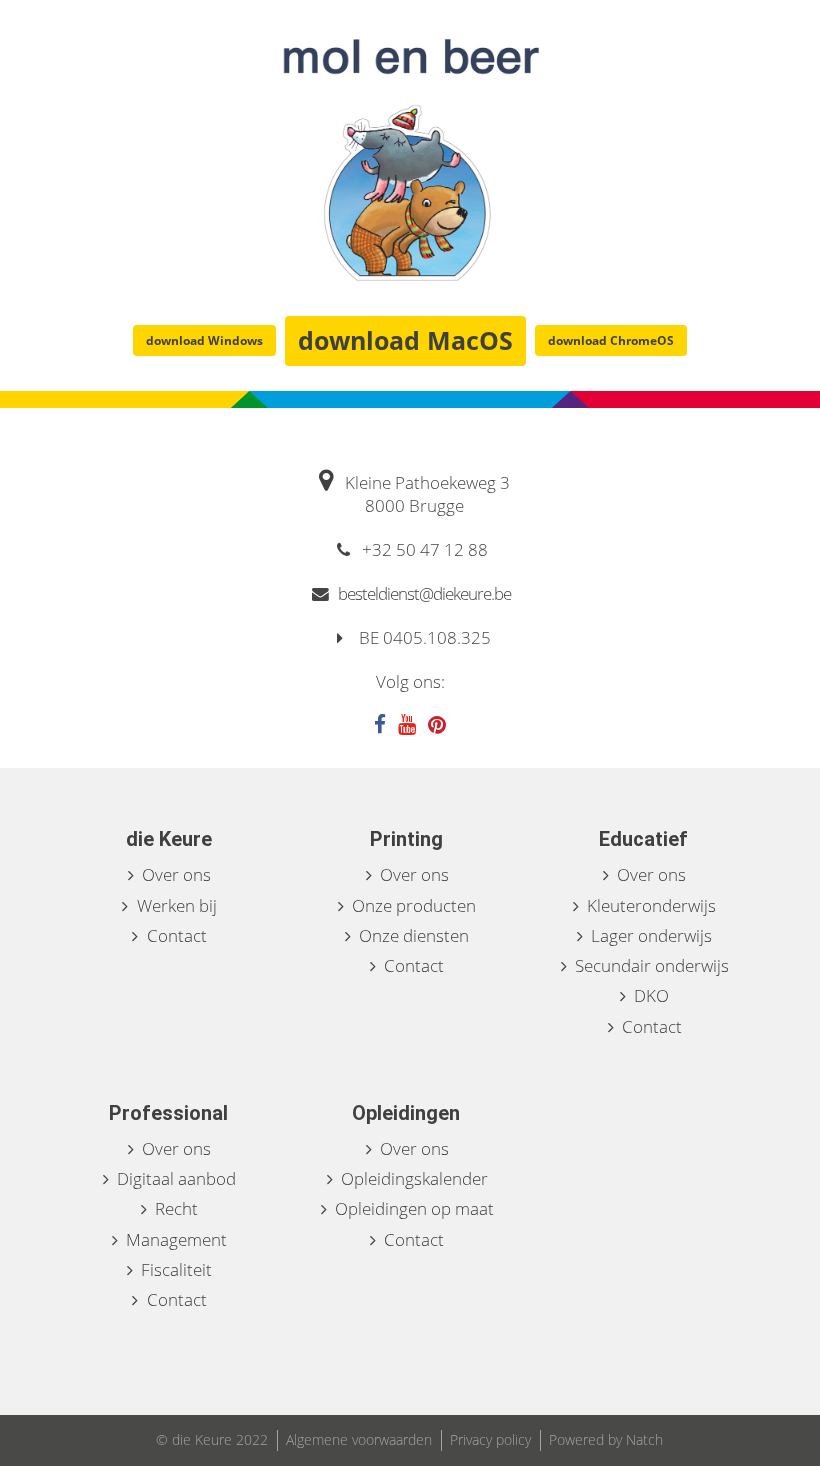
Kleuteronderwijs (651, 905)
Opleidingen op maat (414, 1208)
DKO (651, 995)
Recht (176, 1208)
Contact (177, 935)
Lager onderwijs (651, 935)
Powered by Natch (606, 1439)
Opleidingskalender (414, 1178)
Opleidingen (406, 1113)
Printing (406, 839)
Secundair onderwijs (652, 965)
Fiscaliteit (176, 1269)
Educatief (643, 839)
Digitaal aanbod (176, 1178)
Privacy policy (490, 1439)
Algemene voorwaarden (359, 1439)
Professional (168, 1113)
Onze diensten (414, 935)
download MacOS (405, 340)
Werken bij (177, 905)
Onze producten (414, 905)
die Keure (169, 839)
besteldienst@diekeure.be (423, 593)
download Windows (204, 340)
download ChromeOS (611, 340)
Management (176, 1239)
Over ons (176, 874)
